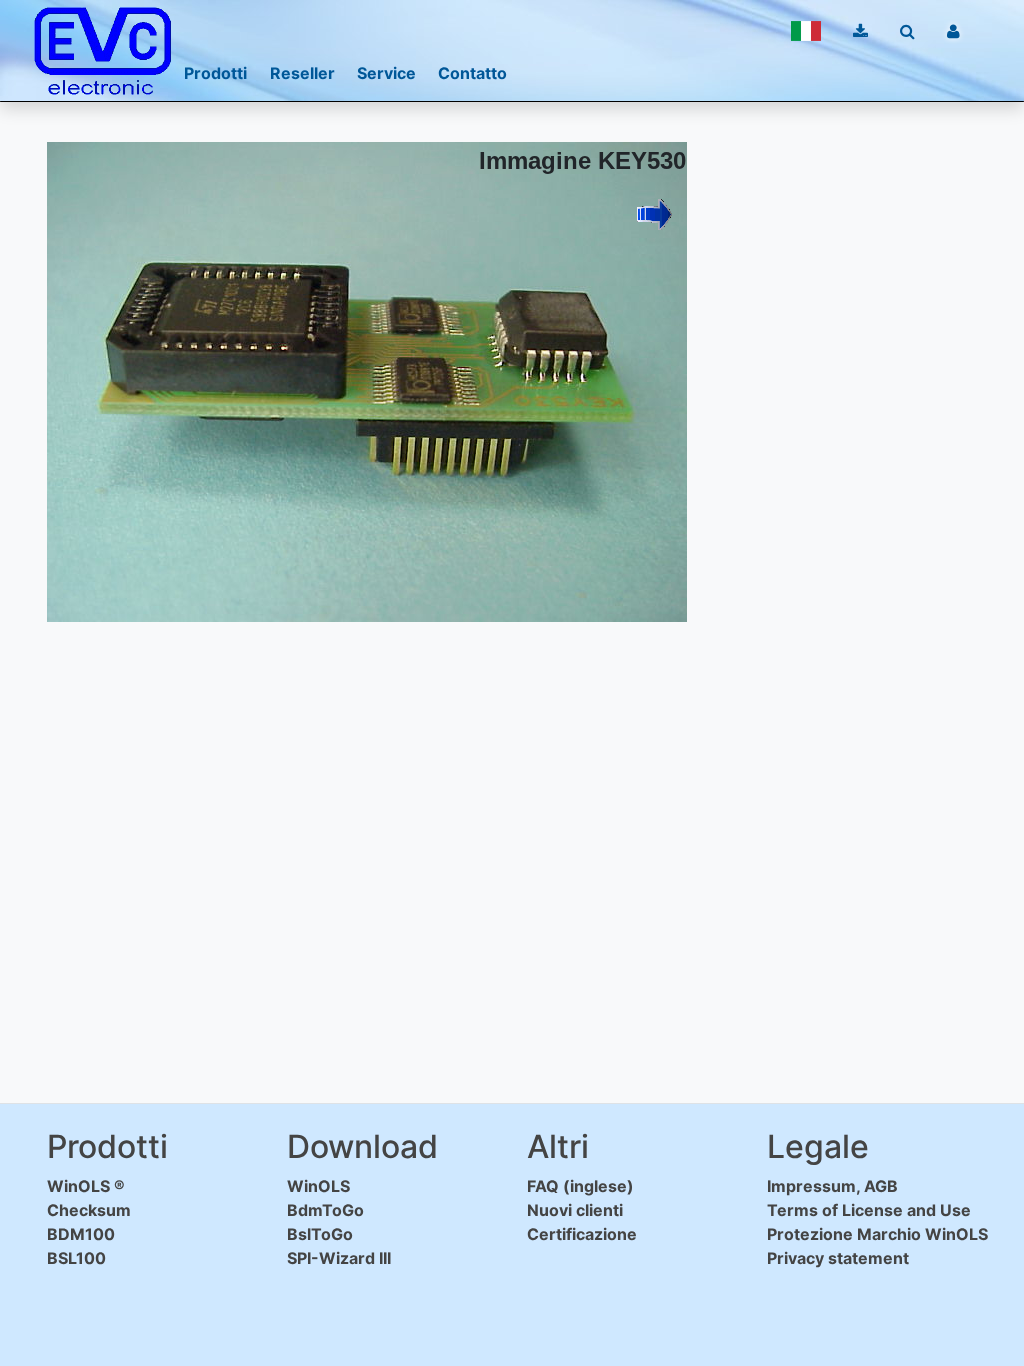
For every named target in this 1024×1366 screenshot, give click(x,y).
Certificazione (582, 1234)
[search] (907, 31)
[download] (860, 31)
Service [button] (386, 73)
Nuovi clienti (575, 1210)
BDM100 (81, 1234)
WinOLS (318, 1186)
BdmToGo (325, 1210)
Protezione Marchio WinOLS (877, 1234)
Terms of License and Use (869, 1210)
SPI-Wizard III (339, 1258)
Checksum (89, 1210)
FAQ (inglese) (580, 1186)
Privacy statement (838, 1258)
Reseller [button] (302, 73)
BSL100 (76, 1258)
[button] (806, 31)
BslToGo (320, 1234)
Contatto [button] (472, 73)
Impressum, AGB (832, 1186)
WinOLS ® (86, 1186)
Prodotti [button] (215, 73)
